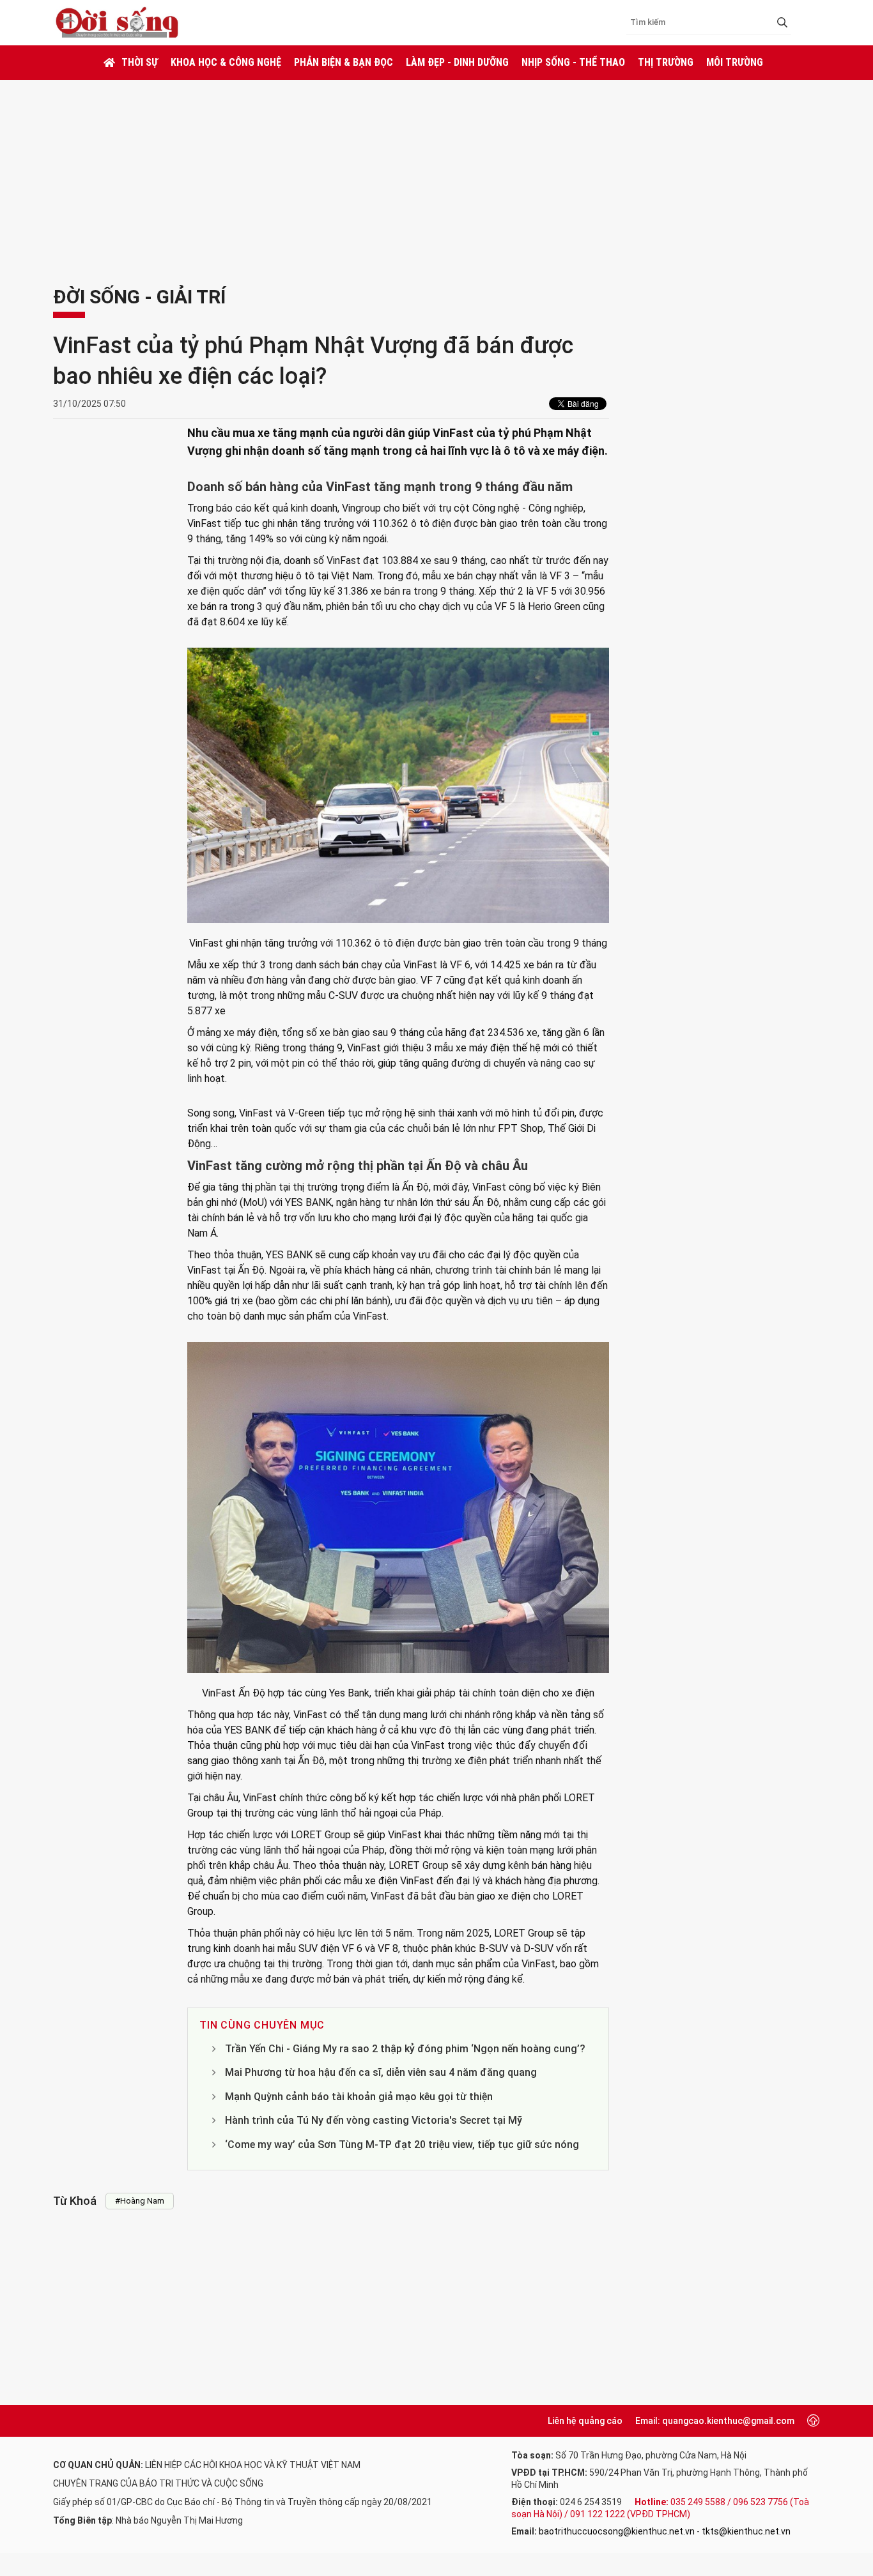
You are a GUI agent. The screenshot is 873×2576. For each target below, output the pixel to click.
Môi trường (735, 62)
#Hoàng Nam (140, 2201)
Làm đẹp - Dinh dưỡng (457, 62)
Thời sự (140, 62)
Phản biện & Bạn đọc (344, 62)
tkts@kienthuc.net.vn (746, 2531)
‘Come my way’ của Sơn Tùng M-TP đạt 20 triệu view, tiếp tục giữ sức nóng (402, 2145)
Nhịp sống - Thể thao (573, 62)
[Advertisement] (436, 176)
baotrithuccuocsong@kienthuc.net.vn (617, 2531)
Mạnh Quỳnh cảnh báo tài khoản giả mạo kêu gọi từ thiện (359, 2097)
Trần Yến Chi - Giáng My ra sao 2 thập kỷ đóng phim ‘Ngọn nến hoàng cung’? (405, 2049)
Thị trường (666, 62)
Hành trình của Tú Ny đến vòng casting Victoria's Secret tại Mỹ (374, 2120)
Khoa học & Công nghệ (226, 62)
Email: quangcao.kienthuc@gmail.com (715, 2421)
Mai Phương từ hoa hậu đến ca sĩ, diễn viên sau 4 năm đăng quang (381, 2072)
